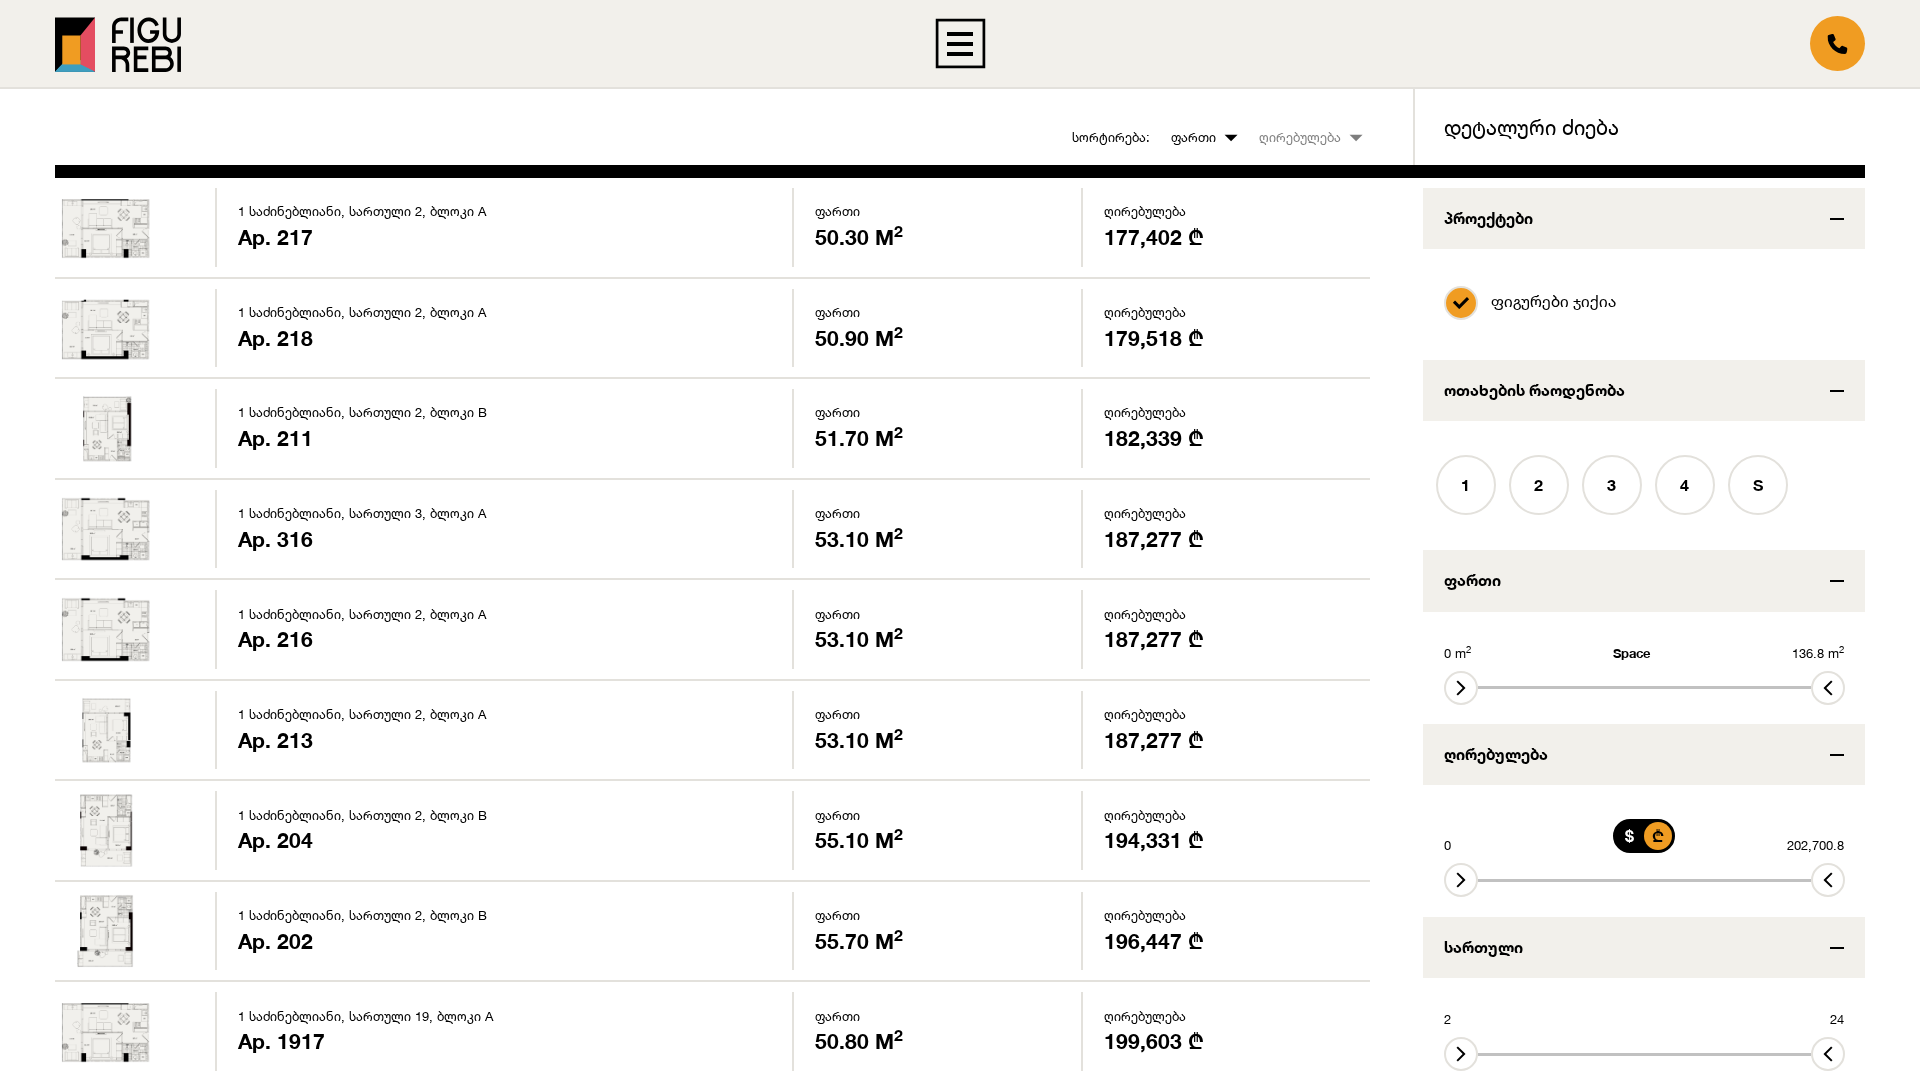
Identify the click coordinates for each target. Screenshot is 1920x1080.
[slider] (1461, 688)
